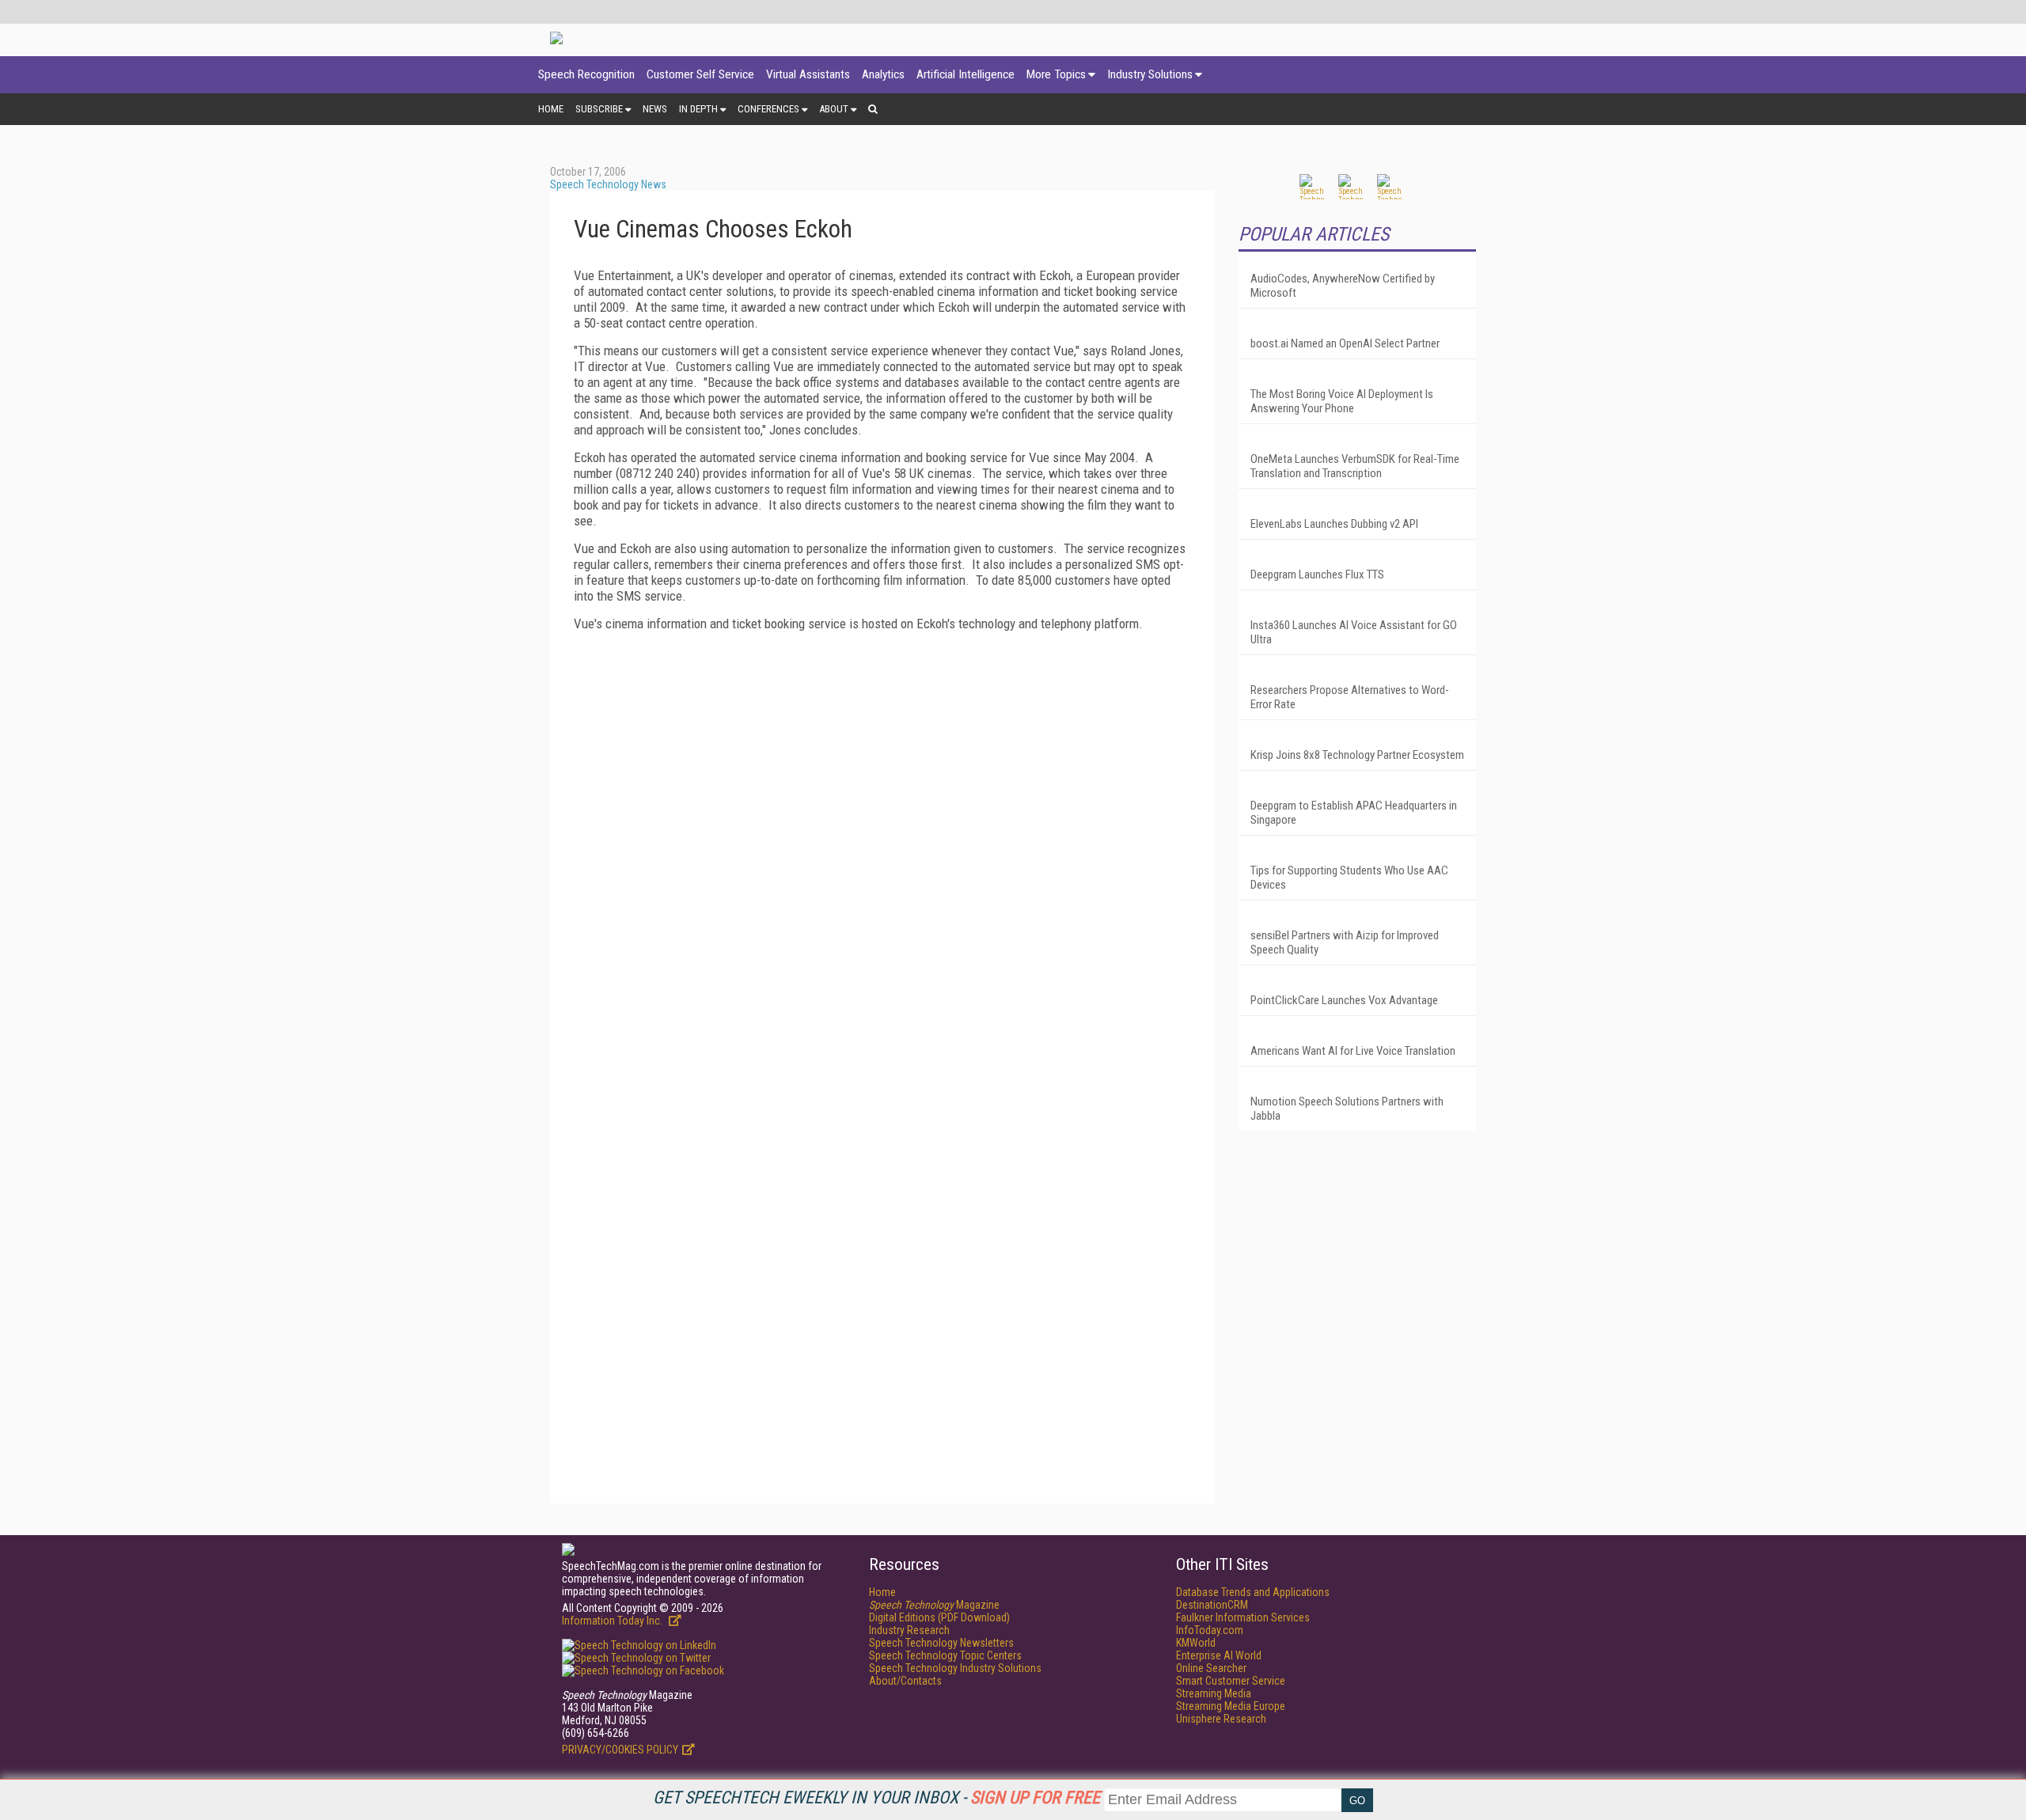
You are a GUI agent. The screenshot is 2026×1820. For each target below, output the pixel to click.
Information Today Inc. (613, 1621)
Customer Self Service (700, 74)
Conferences (768, 109)
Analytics (883, 74)
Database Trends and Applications (1253, 1592)
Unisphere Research (1221, 1719)
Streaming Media (1214, 1693)
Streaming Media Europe (1231, 1706)
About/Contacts (905, 1681)
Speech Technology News (608, 184)
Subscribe (599, 109)
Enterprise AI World (1219, 1655)
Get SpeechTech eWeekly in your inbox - (876, 1797)
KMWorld (1196, 1643)
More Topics (1056, 74)
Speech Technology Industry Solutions (955, 1668)
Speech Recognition (586, 74)
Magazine (934, 1605)
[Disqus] (882, 869)
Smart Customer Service (1231, 1681)
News (655, 109)
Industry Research (909, 1630)
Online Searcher (1211, 1668)
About (834, 109)
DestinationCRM (1212, 1605)
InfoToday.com (1210, 1630)
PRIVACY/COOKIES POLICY (620, 1750)
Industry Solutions (1150, 74)
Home (551, 109)
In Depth (698, 109)
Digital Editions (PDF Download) (939, 1617)
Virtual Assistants (808, 74)
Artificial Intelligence (966, 74)
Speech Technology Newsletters (941, 1643)
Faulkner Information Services (1243, 1617)
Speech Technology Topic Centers (945, 1655)
